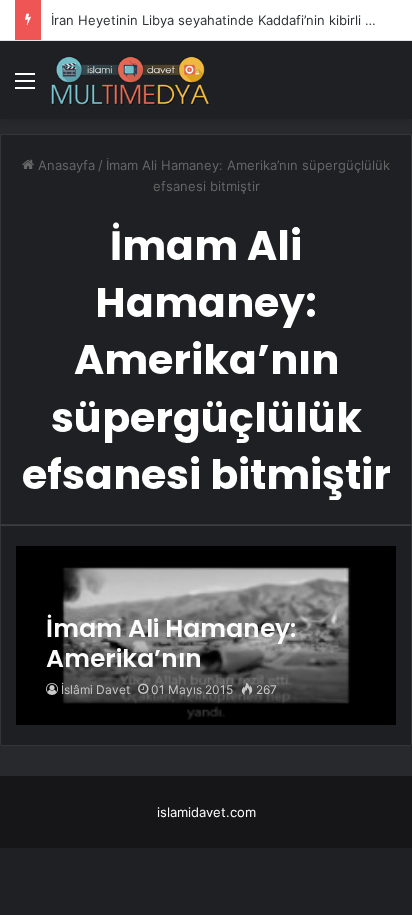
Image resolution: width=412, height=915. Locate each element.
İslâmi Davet (95, 689)
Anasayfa (64, 165)
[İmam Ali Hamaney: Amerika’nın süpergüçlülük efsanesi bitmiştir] (205, 636)
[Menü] (25, 87)
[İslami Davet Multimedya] (130, 80)
